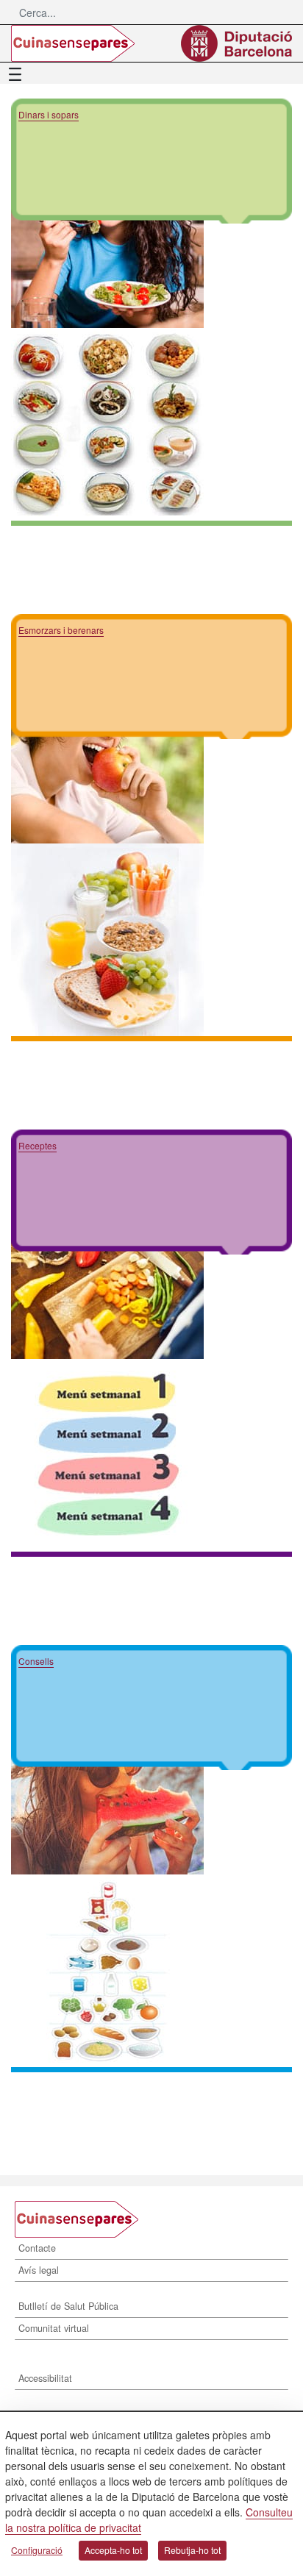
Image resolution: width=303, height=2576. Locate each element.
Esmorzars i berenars (61, 630)
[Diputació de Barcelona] (236, 43)
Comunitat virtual (54, 2328)
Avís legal (39, 2270)
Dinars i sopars (49, 114)
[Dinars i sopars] (107, 230)
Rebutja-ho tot (192, 2550)
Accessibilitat (45, 2378)
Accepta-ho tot (113, 2550)
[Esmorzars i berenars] (107, 746)
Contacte (37, 2248)
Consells (36, 1661)
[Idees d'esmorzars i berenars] (107, 1261)
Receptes (38, 1145)
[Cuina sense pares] (73, 43)
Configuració (37, 2550)
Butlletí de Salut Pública (68, 2306)
